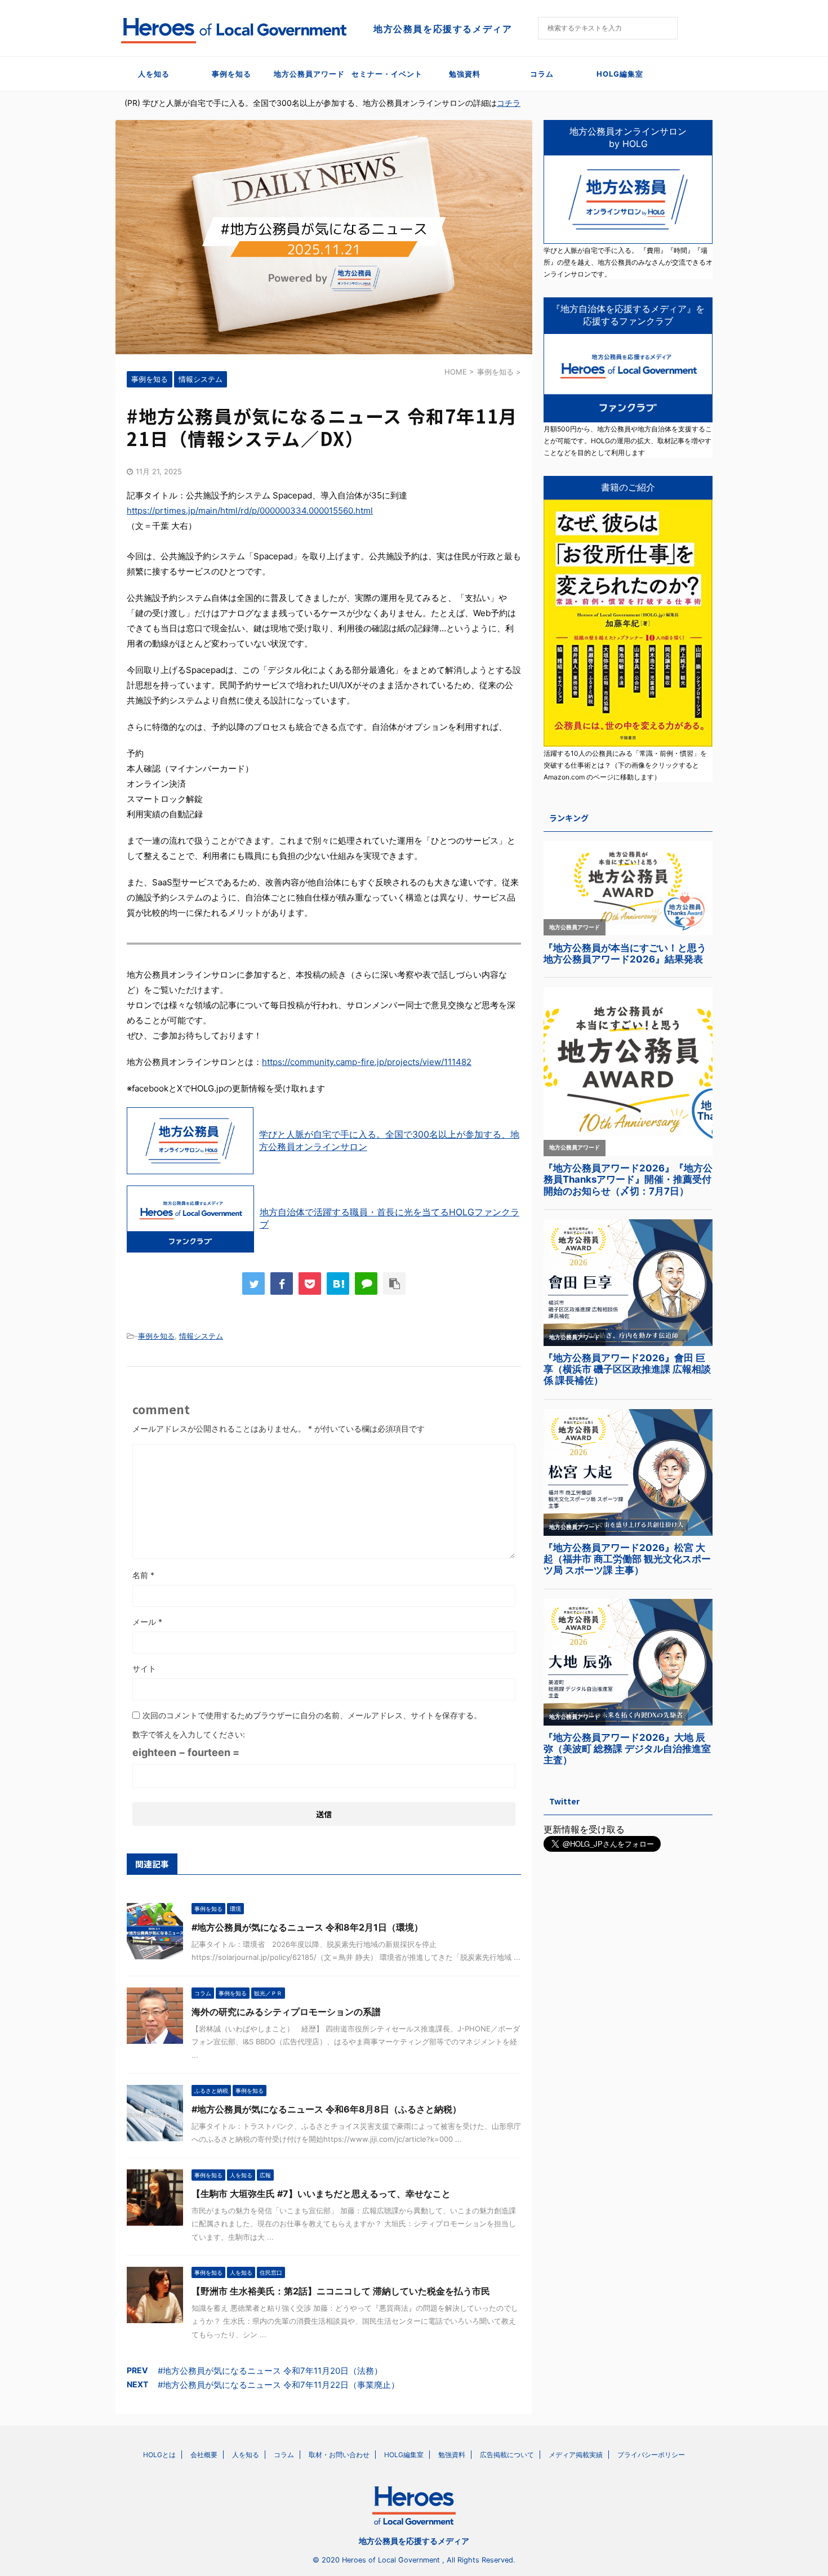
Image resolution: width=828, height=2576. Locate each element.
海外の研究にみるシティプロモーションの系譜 (286, 2012)
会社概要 (204, 2455)
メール (147, 1622)
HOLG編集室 (620, 74)
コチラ (509, 103)
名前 (143, 1575)
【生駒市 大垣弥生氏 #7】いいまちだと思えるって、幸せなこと (321, 2194)
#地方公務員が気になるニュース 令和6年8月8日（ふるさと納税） (326, 2109)
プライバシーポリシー (651, 2455)
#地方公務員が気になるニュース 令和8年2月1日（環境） (307, 1927)
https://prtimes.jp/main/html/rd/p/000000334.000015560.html (250, 511)
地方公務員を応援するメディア (414, 2541)
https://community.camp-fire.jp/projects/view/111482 (367, 1062)
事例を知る (232, 74)
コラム (542, 74)
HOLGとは (159, 2455)
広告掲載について (507, 2455)
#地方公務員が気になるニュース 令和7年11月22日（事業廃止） (279, 2385)
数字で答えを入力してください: (189, 1734)
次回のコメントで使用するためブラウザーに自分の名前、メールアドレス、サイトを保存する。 (312, 1715)
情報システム (201, 1336)
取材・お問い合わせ (339, 2455)
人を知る (154, 74)
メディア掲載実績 (576, 2455)
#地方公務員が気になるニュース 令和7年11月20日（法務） (270, 2371)
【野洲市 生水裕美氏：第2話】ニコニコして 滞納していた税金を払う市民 (341, 2291)
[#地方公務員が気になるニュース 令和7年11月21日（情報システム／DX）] (338, 1283)
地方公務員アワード (309, 74)
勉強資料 (465, 74)
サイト (144, 1668)
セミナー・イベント (387, 74)
